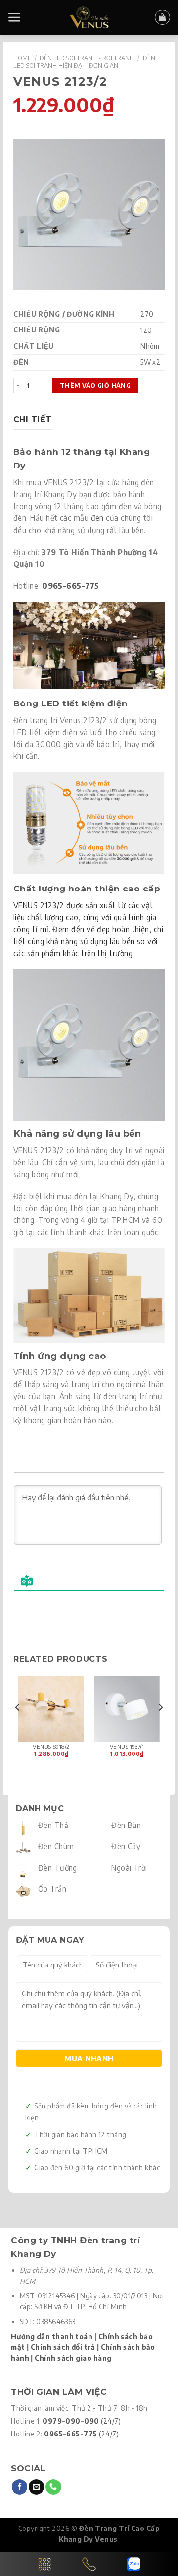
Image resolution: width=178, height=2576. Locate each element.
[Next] (160, 1727)
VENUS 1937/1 (127, 1747)
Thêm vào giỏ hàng (95, 385)
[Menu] (15, 18)
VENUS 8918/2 (51, 1747)
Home (22, 58)
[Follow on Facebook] (20, 2487)
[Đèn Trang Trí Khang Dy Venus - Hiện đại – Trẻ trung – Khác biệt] (89, 17)
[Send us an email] (36, 2487)
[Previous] (18, 1727)
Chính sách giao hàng (73, 2358)
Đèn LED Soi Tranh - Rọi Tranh (87, 58)
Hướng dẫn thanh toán (52, 2336)
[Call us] (53, 2487)
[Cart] (162, 17)
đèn (97, 518)
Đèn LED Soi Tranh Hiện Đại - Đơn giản (84, 62)
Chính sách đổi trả (63, 2347)
